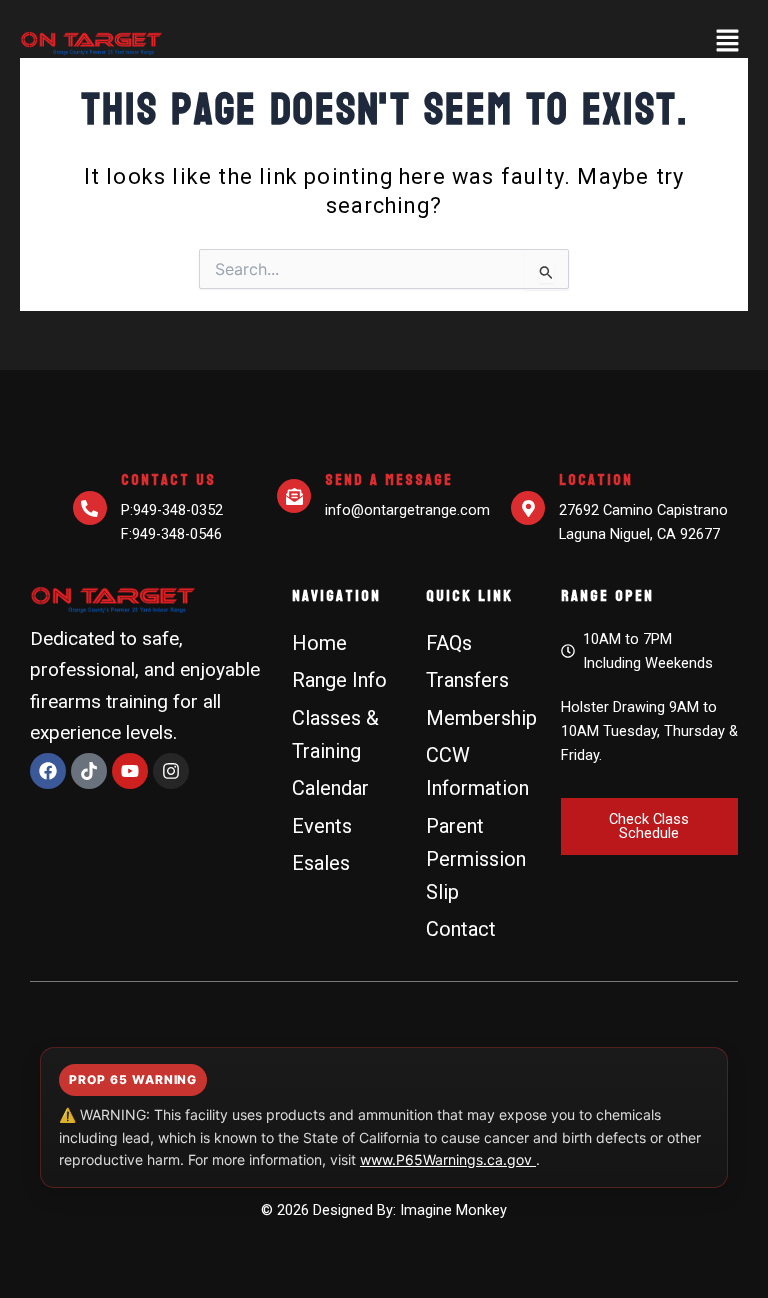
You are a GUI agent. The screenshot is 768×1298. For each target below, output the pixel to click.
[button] (728, 42)
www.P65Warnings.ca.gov (448, 1159)
